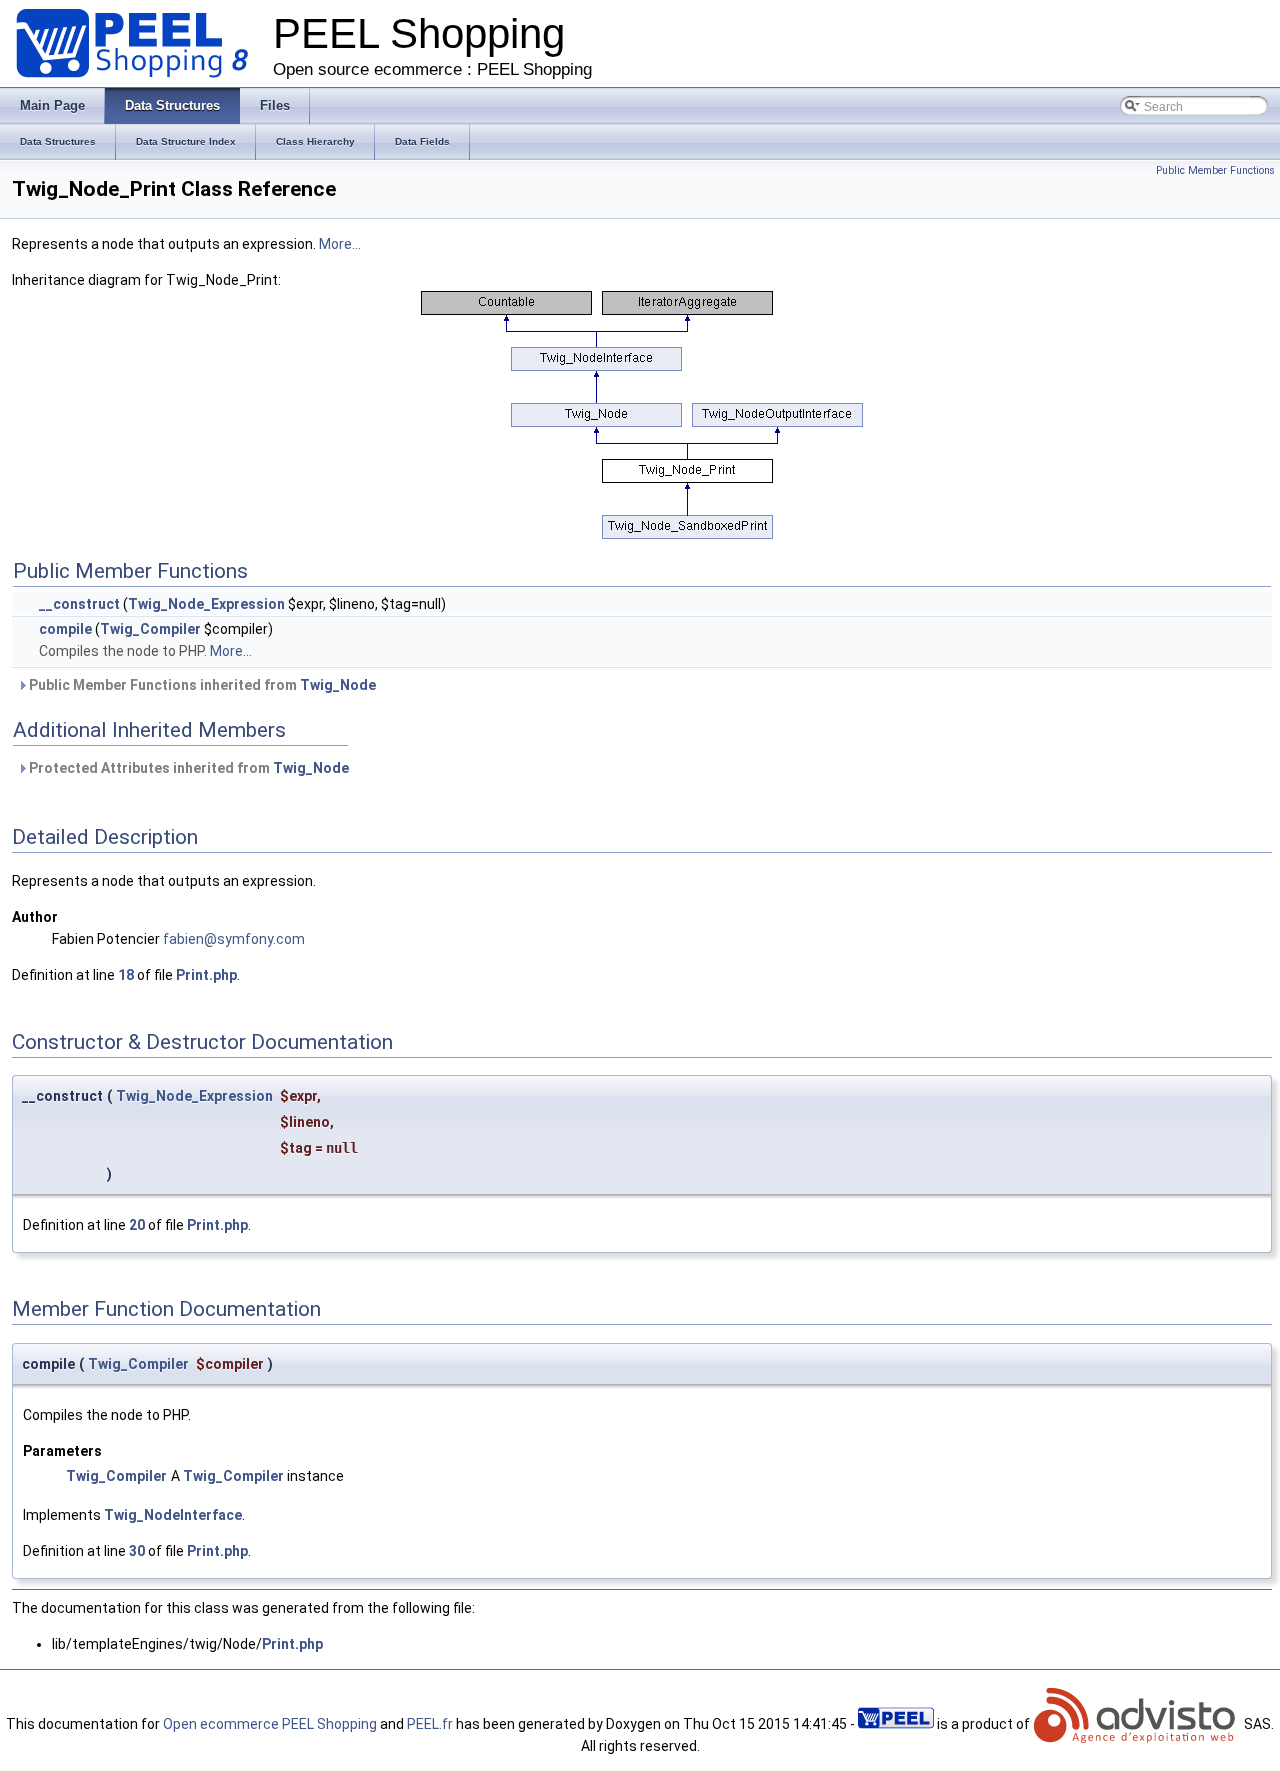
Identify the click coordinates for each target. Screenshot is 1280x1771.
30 (137, 1551)
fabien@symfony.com (234, 939)
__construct (79, 604)
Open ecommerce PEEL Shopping (270, 1724)
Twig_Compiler (150, 629)
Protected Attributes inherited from (187, 768)
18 (126, 975)
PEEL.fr (430, 1724)
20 (137, 1225)
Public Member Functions (1215, 170)
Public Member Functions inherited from (201, 685)
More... (340, 244)
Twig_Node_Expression (206, 604)
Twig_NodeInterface (173, 1515)
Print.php (206, 975)
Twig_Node (338, 685)
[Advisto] (1137, 1724)
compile (65, 629)
